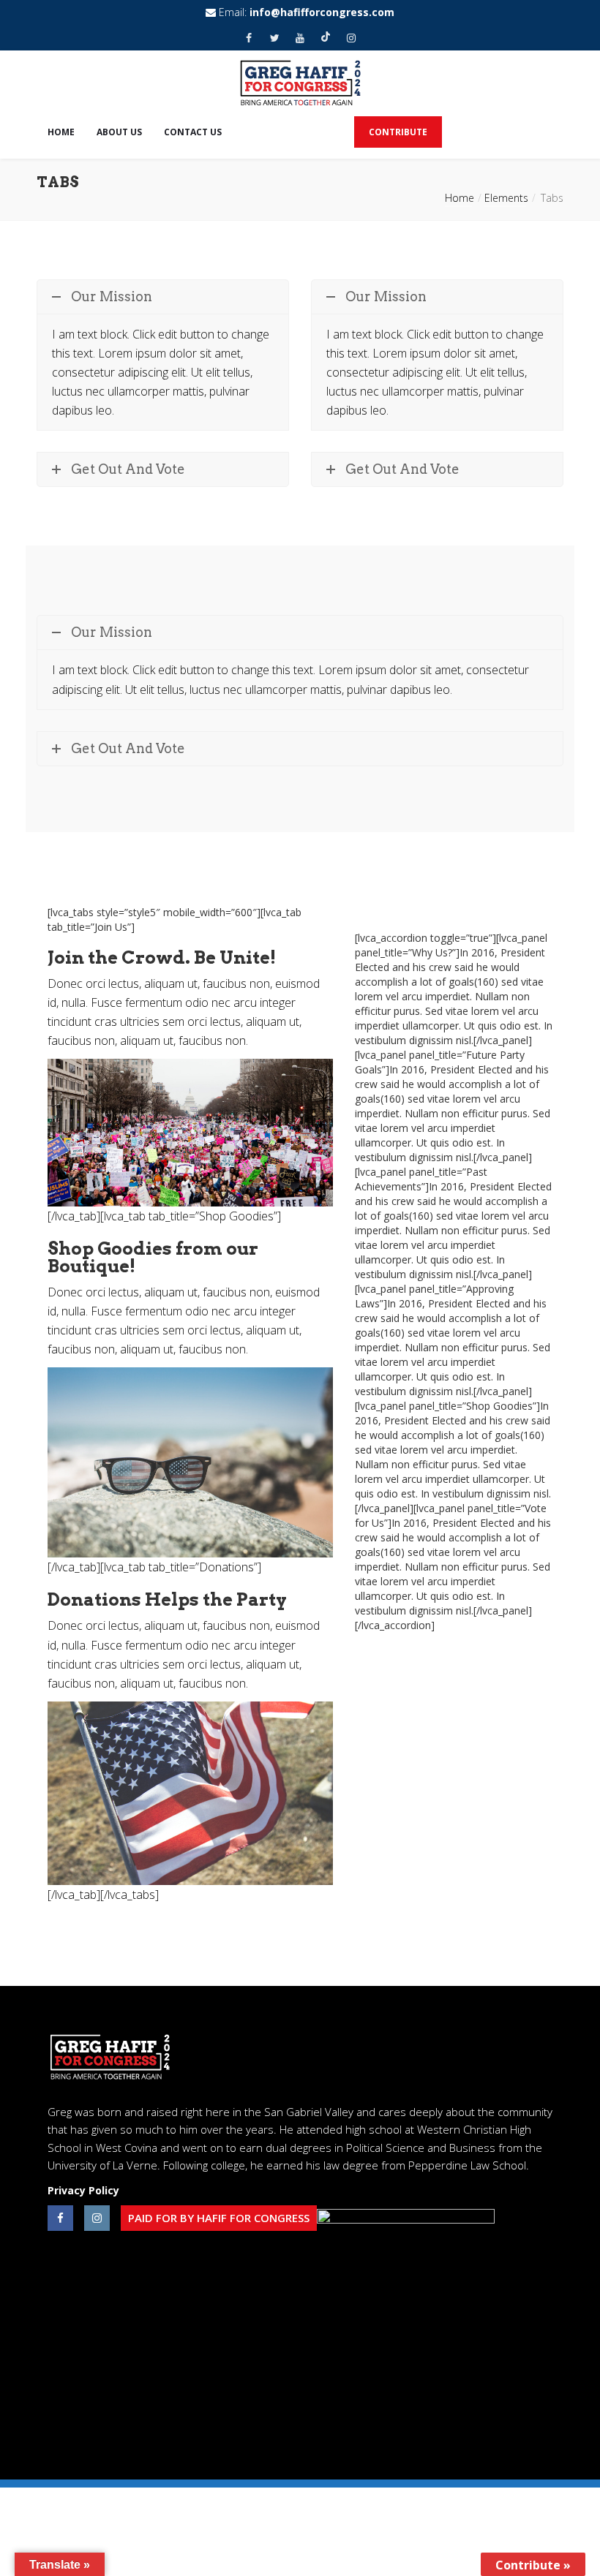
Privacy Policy (83, 2190)
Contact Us (193, 132)
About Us (119, 132)
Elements (506, 198)
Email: (305, 12)
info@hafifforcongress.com (322, 12)
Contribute (398, 132)
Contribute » (533, 2565)
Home (61, 132)
